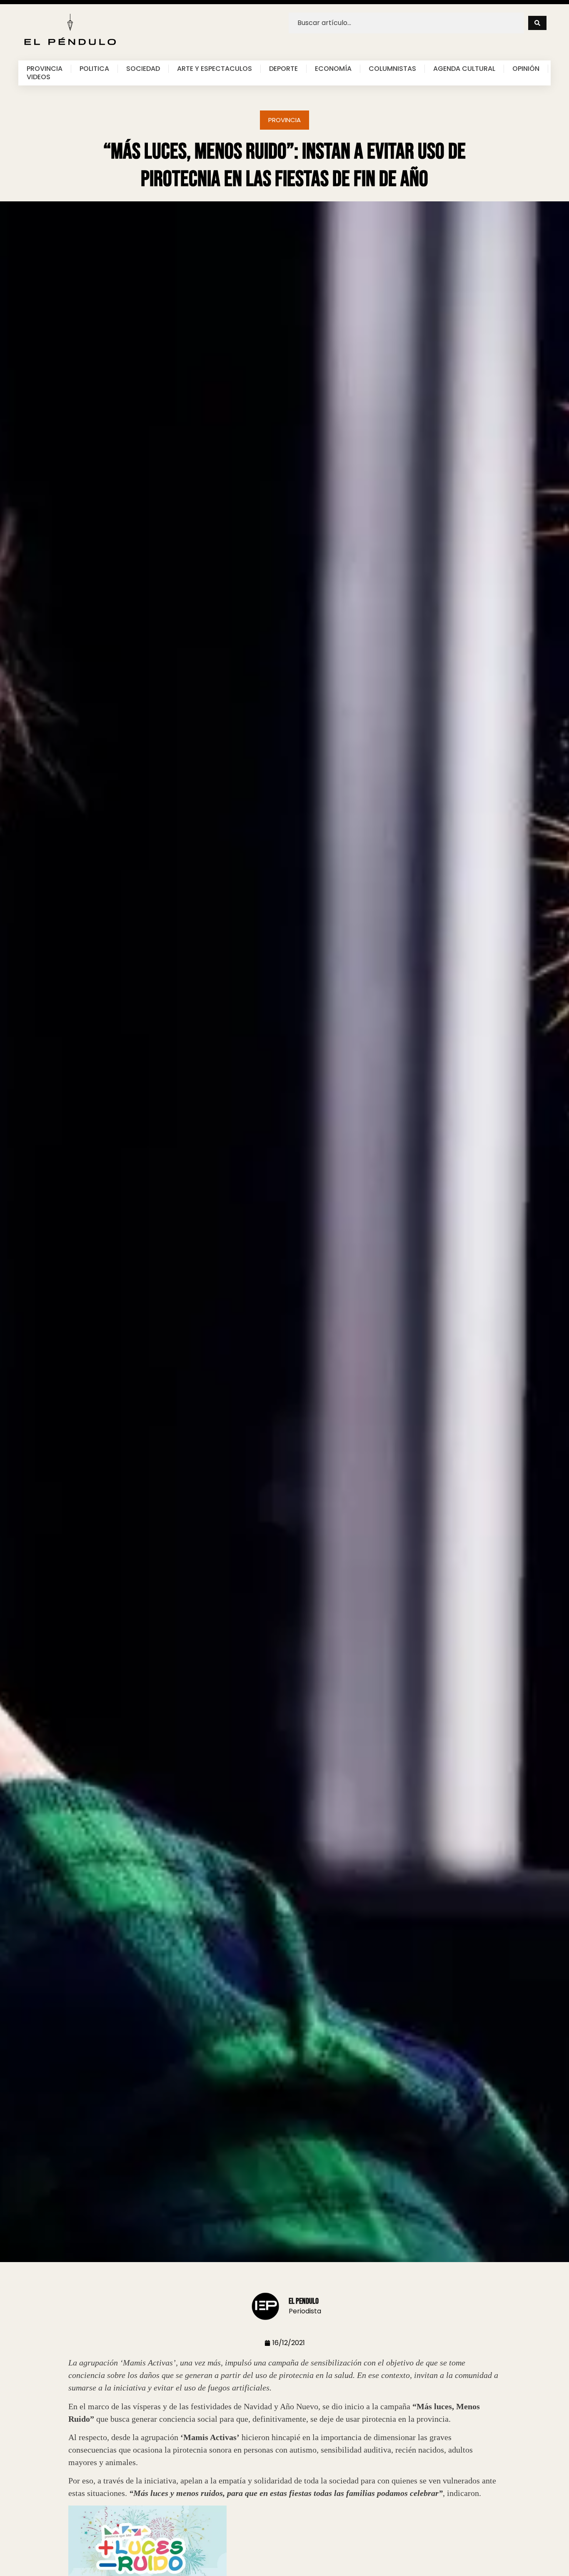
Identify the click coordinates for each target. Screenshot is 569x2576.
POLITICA (94, 69)
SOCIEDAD (143, 69)
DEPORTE (283, 69)
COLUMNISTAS (392, 69)
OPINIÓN (526, 69)
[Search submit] (537, 23)
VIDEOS (39, 77)
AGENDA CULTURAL (464, 69)
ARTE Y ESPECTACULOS (215, 69)
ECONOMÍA (333, 69)
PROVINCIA (45, 69)
